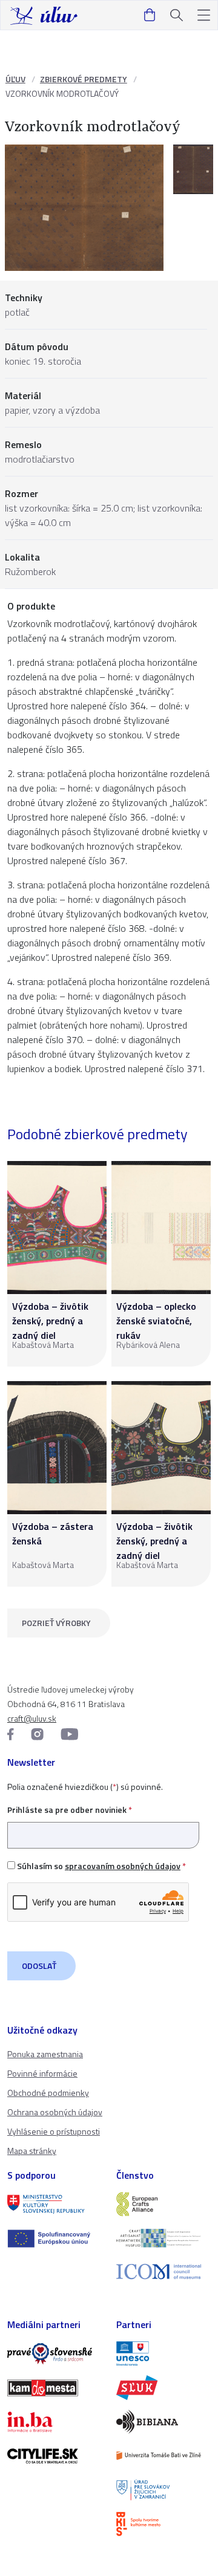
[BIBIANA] (163, 2422)
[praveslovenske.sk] (54, 2353)
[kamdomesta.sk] (54, 2388)
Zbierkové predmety (84, 79)
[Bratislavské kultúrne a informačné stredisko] (163, 2524)
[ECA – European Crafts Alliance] (163, 2204)
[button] (204, 15)
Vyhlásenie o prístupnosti (54, 2131)
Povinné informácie (42, 2073)
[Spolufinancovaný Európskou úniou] (54, 2239)
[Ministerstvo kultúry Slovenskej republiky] (54, 2204)
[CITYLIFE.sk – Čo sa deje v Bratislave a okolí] (54, 2456)
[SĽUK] (163, 2387)
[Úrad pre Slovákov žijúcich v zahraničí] (163, 2490)
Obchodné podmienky (48, 2093)
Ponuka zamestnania (45, 2054)
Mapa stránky (32, 2151)
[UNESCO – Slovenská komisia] (163, 2353)
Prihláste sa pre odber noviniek (70, 1810)
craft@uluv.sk (32, 1718)
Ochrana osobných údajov (55, 2112)
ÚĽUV (15, 79)
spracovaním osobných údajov (123, 1866)
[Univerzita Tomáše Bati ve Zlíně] (163, 2456)
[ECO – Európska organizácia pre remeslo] (163, 2238)
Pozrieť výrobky (56, 1623)
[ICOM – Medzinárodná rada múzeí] (163, 2272)
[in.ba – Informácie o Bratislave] (54, 2422)
